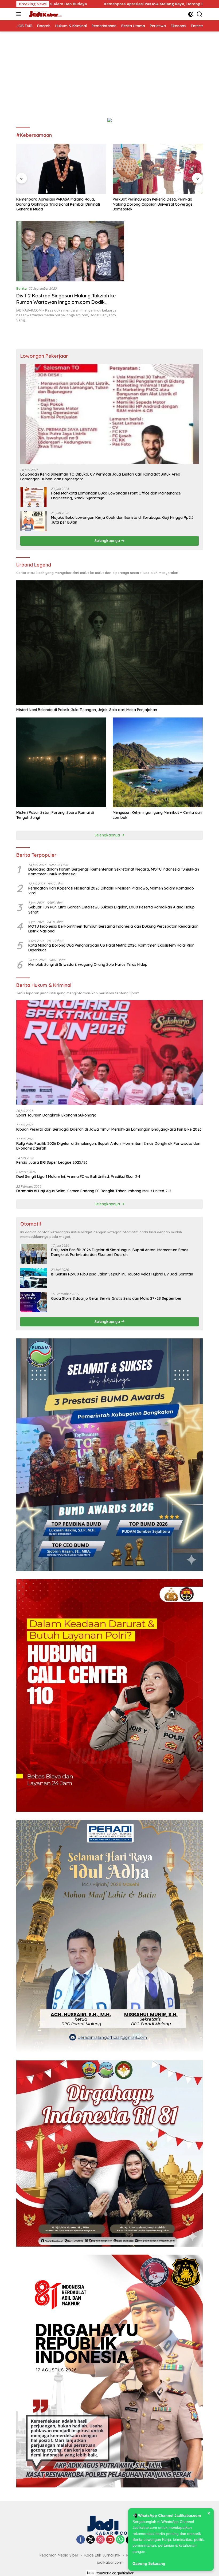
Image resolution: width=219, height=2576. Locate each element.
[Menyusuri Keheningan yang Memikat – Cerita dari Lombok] (158, 762)
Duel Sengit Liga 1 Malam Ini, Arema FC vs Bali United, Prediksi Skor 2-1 (78, 1177)
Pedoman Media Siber (59, 2555)
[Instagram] (100, 2540)
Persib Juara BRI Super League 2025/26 (52, 1162)
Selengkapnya (108, 541)
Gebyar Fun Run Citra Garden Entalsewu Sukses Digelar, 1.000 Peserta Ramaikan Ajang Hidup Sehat (112, 910)
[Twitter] (91, 2540)
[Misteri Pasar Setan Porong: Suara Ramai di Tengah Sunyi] (61, 762)
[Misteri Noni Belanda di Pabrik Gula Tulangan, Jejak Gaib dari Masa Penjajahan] (109, 643)
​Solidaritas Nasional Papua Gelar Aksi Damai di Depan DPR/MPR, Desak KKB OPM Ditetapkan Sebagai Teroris (155, 204)
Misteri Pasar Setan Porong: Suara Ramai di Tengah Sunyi (55, 815)
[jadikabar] (44, 14)
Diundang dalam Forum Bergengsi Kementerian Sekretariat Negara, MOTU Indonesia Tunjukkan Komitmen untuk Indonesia (114, 872)
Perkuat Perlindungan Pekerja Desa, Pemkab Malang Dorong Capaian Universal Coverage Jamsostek (56, 204)
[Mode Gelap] (191, 14)
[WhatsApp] (120, 2540)
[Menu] (20, 14)
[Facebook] (81, 2540)
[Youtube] (110, 2540)
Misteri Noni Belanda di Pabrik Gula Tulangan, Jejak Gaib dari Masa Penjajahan (87, 710)
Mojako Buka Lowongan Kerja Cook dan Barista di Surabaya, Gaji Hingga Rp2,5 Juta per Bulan (122, 520)
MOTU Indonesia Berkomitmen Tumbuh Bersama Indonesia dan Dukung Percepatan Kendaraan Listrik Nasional (113, 929)
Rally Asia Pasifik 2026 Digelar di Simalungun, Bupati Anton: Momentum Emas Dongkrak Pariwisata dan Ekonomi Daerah (108, 1146)
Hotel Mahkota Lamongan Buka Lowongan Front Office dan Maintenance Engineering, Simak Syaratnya (116, 496)
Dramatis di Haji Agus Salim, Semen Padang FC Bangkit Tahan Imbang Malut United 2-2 (94, 1191)
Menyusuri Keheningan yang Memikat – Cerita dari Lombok (157, 815)
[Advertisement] (109, 71)
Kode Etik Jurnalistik (102, 2555)
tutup (91, 2573)
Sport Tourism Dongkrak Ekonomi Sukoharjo (56, 1115)
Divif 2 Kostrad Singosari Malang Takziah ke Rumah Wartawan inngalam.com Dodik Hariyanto (66, 302)
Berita (21, 288)
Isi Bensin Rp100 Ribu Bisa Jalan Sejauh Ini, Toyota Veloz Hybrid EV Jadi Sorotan (122, 1274)
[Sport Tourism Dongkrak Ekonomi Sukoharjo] (109, 1053)
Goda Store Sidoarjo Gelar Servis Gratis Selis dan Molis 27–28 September (116, 1298)
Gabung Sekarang (149, 2563)
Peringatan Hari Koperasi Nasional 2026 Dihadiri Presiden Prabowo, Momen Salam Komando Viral (111, 891)
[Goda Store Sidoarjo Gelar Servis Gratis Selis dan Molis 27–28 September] (34, 1302)
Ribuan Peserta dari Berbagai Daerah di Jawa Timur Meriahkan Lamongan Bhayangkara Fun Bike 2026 (109, 1129)
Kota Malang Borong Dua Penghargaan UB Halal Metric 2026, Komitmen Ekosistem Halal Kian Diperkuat (111, 948)
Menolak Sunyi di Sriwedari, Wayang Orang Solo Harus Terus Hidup (88, 964)
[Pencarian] (200, 14)
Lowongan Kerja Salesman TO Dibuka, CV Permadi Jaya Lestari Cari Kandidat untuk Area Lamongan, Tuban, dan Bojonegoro (100, 477)
